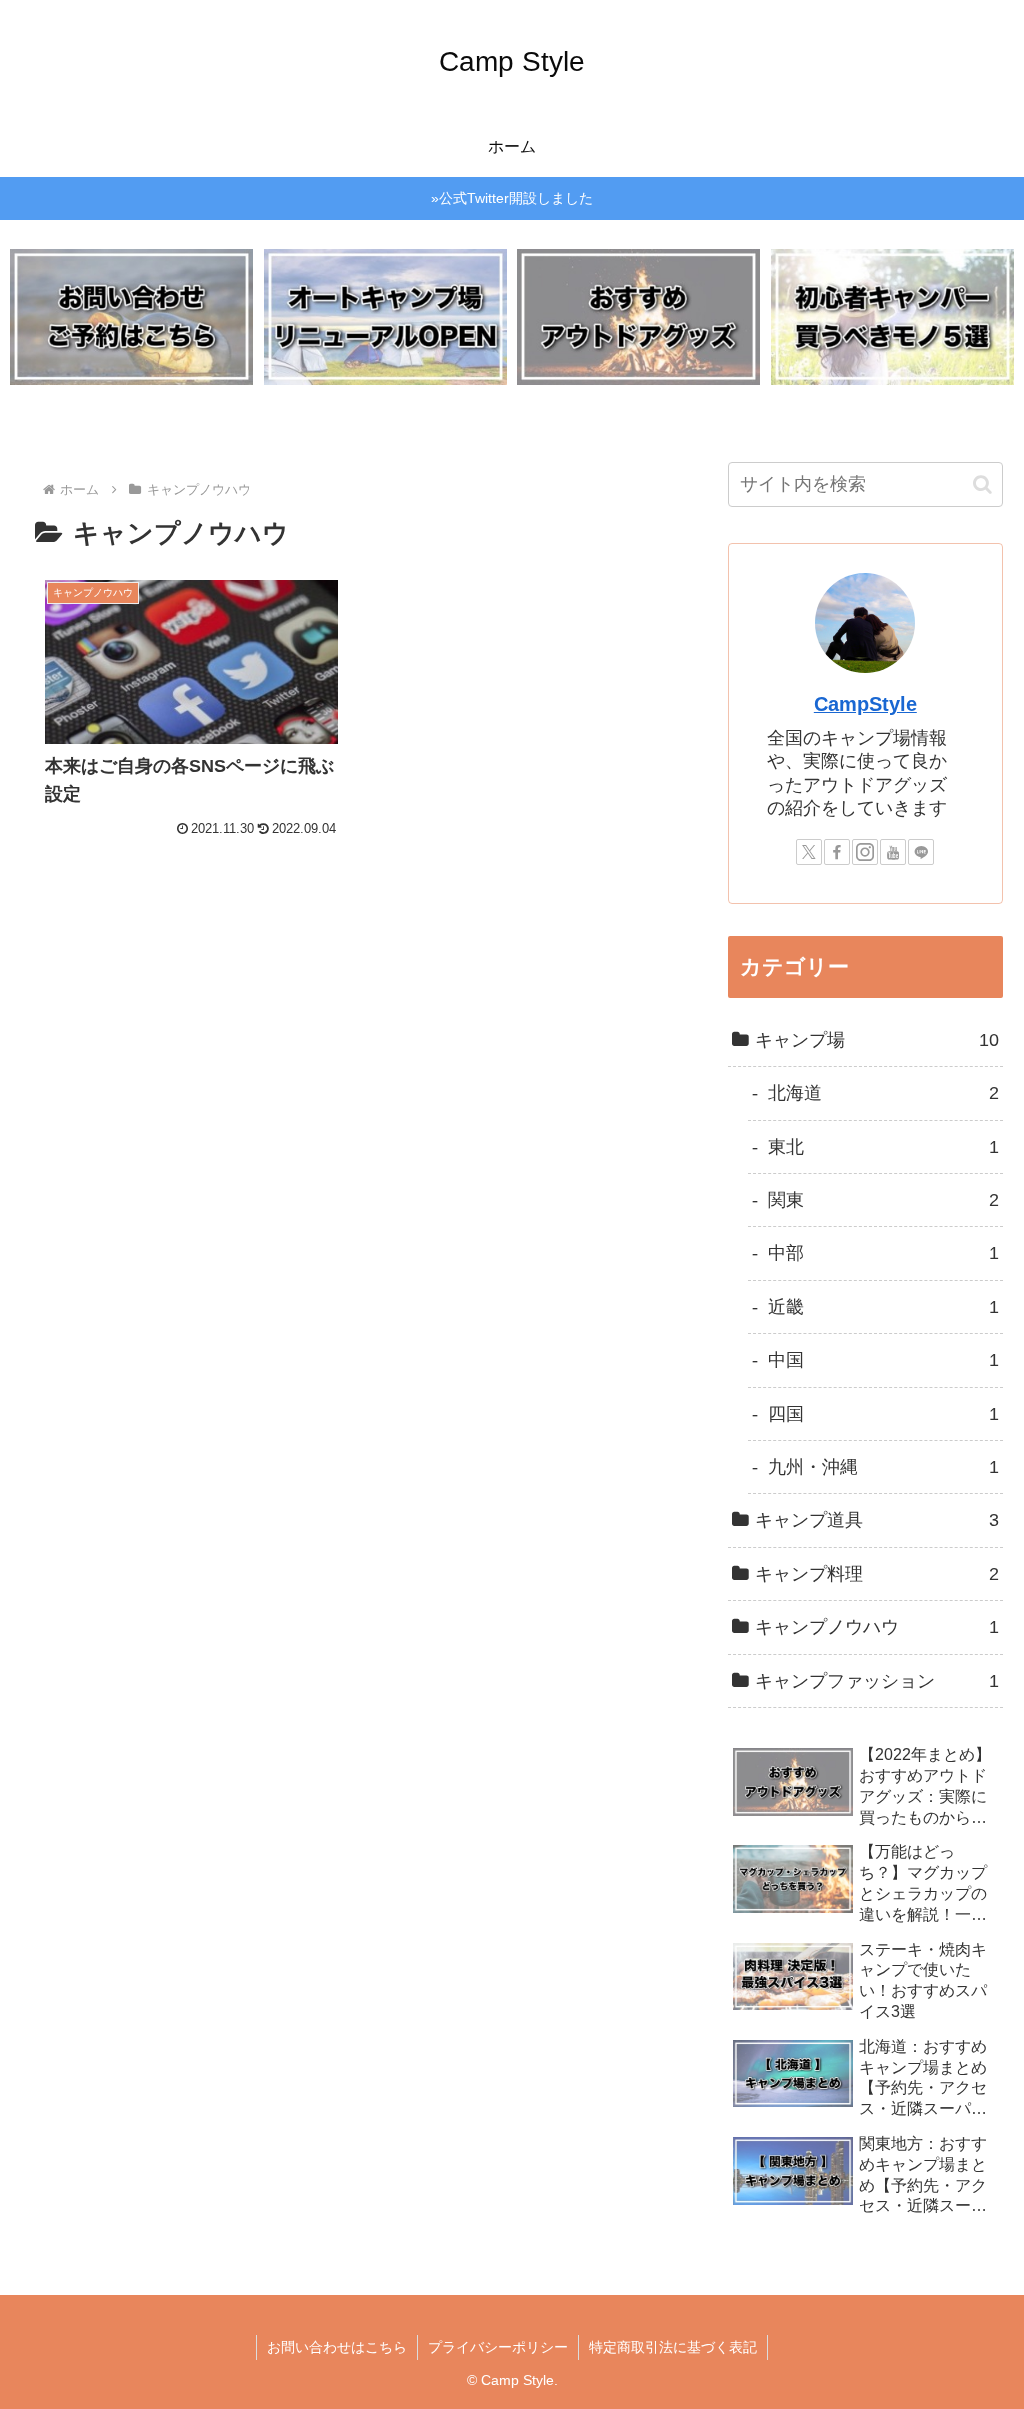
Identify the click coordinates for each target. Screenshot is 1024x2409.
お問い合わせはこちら (337, 2347)
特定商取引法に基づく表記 (673, 2347)
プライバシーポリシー (498, 2347)
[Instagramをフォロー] (865, 852)
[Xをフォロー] (809, 852)
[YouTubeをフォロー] (893, 852)
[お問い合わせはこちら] (131, 317)
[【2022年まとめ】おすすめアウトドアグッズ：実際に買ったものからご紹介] (638, 317)
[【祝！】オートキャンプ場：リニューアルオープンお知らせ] (385, 317)
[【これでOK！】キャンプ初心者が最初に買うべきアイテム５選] (892, 317)
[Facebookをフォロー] (837, 852)
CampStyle (865, 704)
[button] (982, 484)
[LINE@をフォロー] (921, 852)
